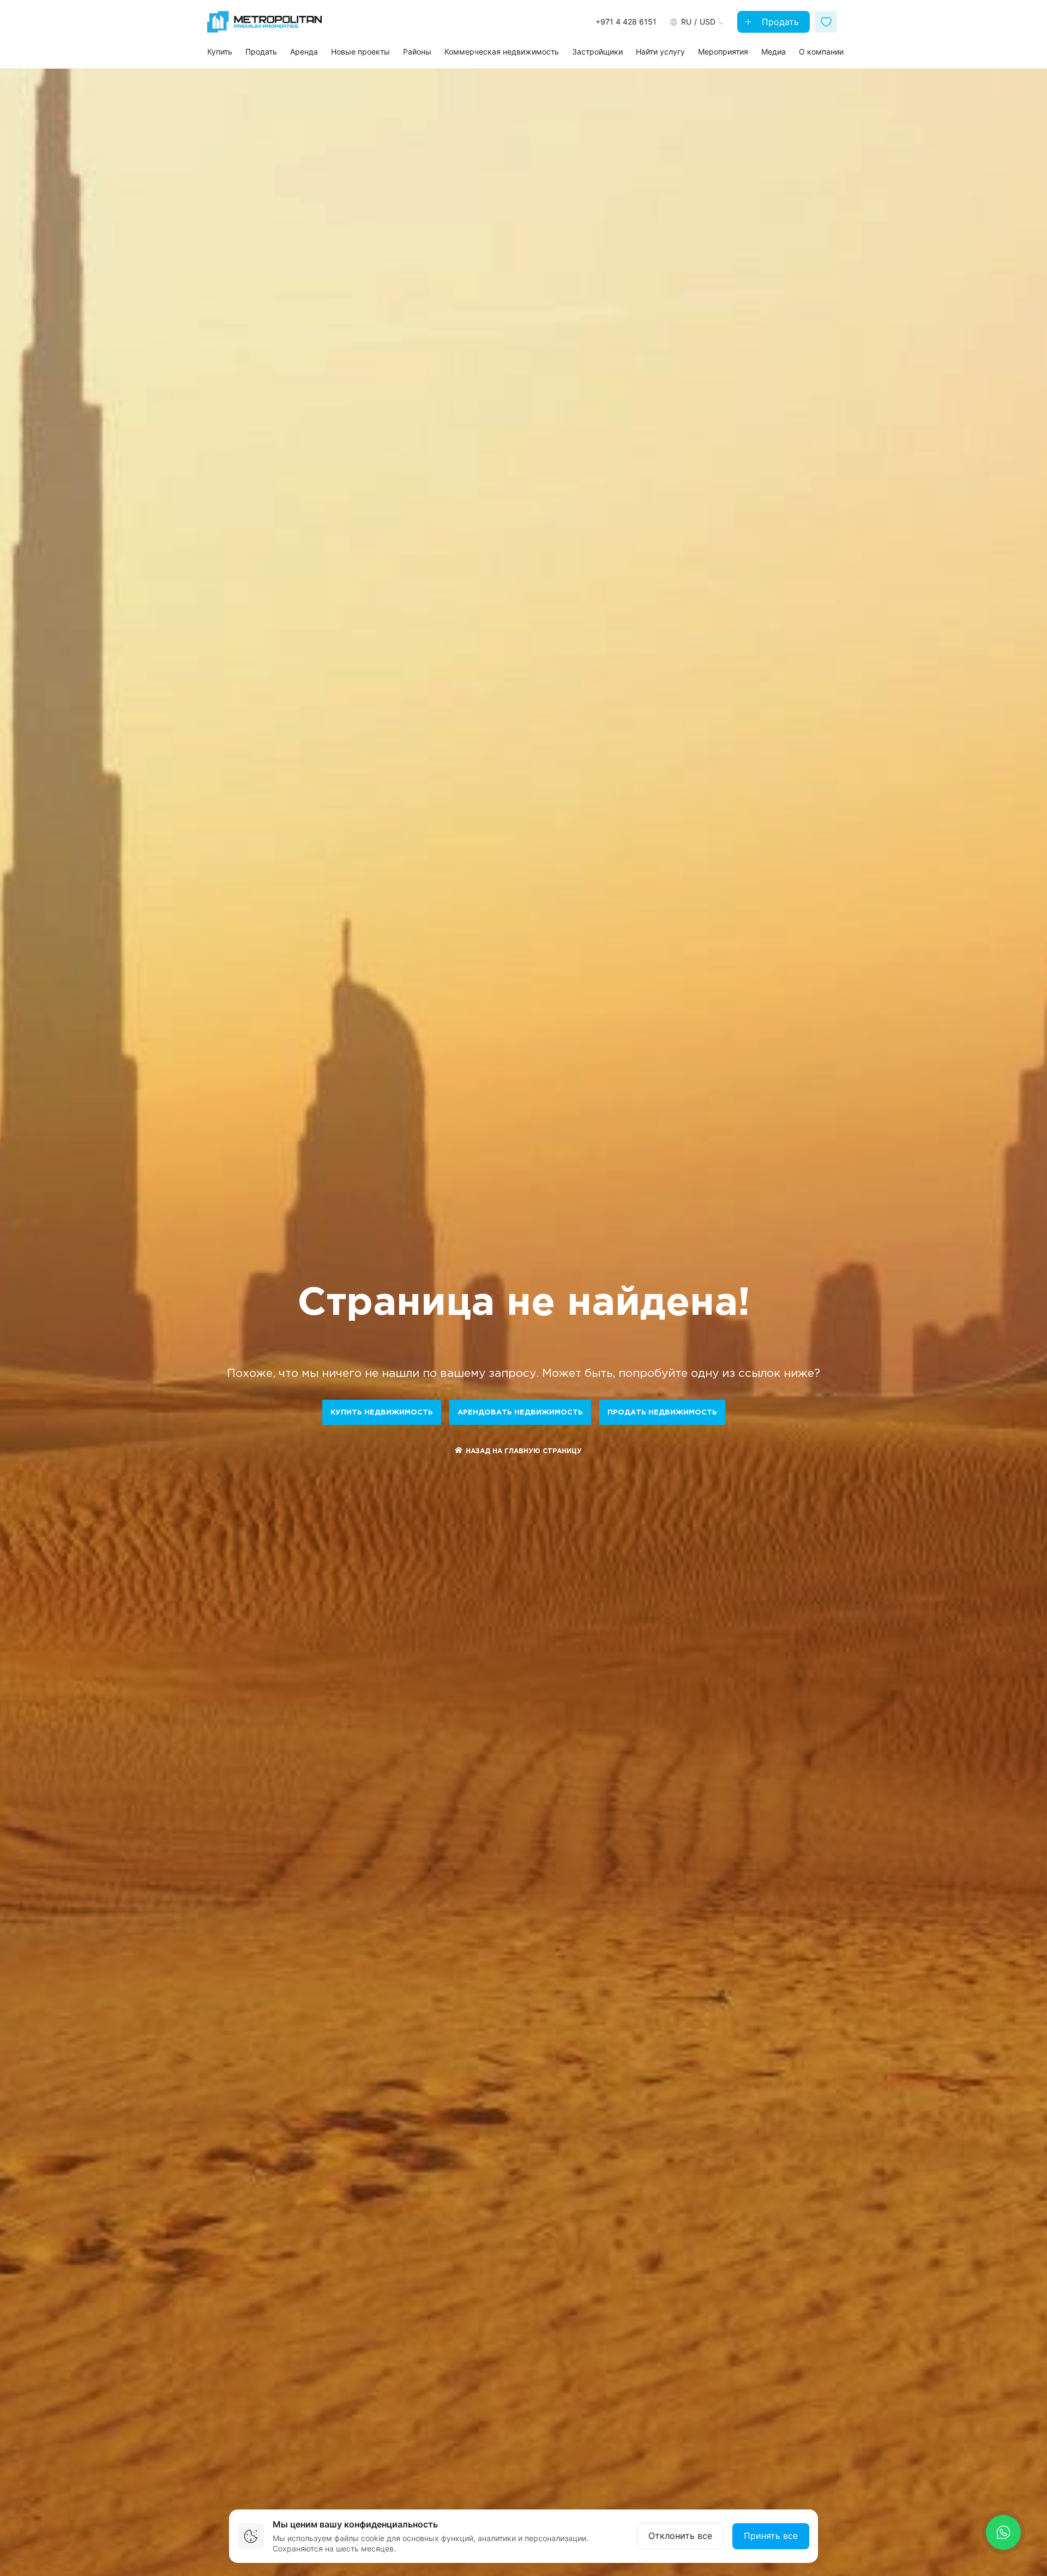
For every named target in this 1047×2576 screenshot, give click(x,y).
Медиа (774, 52)
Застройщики (597, 52)
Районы (417, 52)
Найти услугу (660, 52)
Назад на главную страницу (524, 1451)
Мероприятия (723, 52)
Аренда (304, 52)
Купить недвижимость (382, 1413)
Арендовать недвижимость (520, 1413)
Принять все (771, 2536)
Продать (779, 22)
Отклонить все (680, 2536)
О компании (821, 52)
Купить (220, 52)
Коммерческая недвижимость (502, 52)
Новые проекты (360, 52)
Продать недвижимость (662, 1413)
